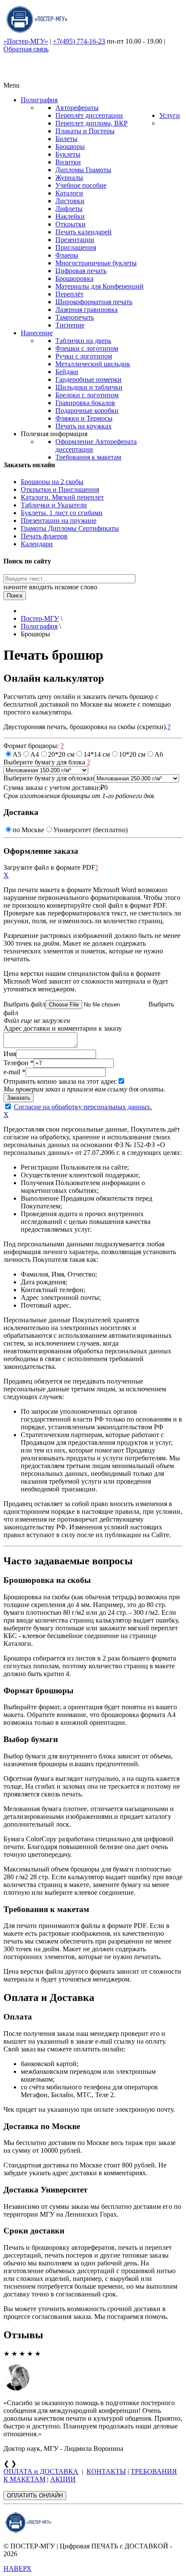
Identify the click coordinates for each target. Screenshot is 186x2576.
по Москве (28, 830)
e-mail (14, 1072)
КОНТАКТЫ (106, 2471)
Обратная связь (26, 49)
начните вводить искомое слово (50, 587)
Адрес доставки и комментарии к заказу (63, 1028)
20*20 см (61, 754)
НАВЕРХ (18, 2568)
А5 (17, 754)
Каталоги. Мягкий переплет (62, 497)
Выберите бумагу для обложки (49, 778)
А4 (35, 754)
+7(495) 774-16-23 (79, 41)
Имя (10, 1054)
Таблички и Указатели (54, 505)
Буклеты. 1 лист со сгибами (62, 513)
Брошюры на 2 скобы (52, 482)
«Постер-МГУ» (26, 41)
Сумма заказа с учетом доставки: (52, 788)
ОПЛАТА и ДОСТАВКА (41, 2471)
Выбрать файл (24, 1004)
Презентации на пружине (59, 521)
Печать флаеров (44, 536)
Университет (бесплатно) (90, 830)
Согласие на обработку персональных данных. (83, 1107)
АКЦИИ (63, 2479)
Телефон (19, 1063)
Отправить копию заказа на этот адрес (60, 1081)
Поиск (15, 596)
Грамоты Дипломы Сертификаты (70, 528)
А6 (159, 754)
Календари (37, 544)
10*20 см (132, 754)
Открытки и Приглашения (60, 489)
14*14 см (97, 754)
